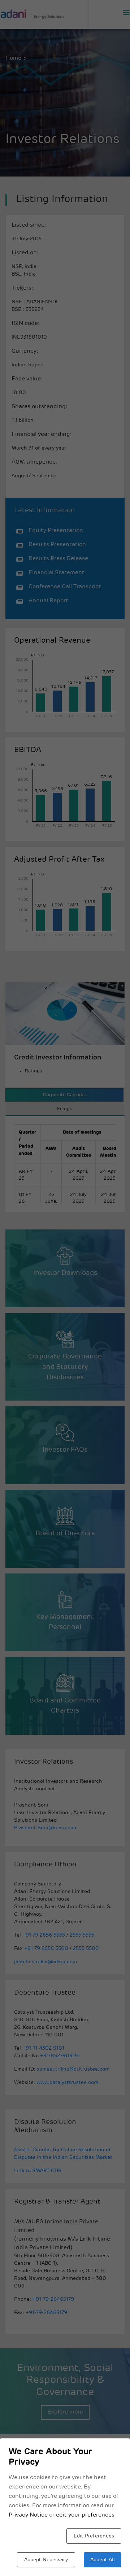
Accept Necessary (46, 2560)
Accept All (103, 2560)
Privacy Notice (28, 2515)
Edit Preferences (94, 2536)
